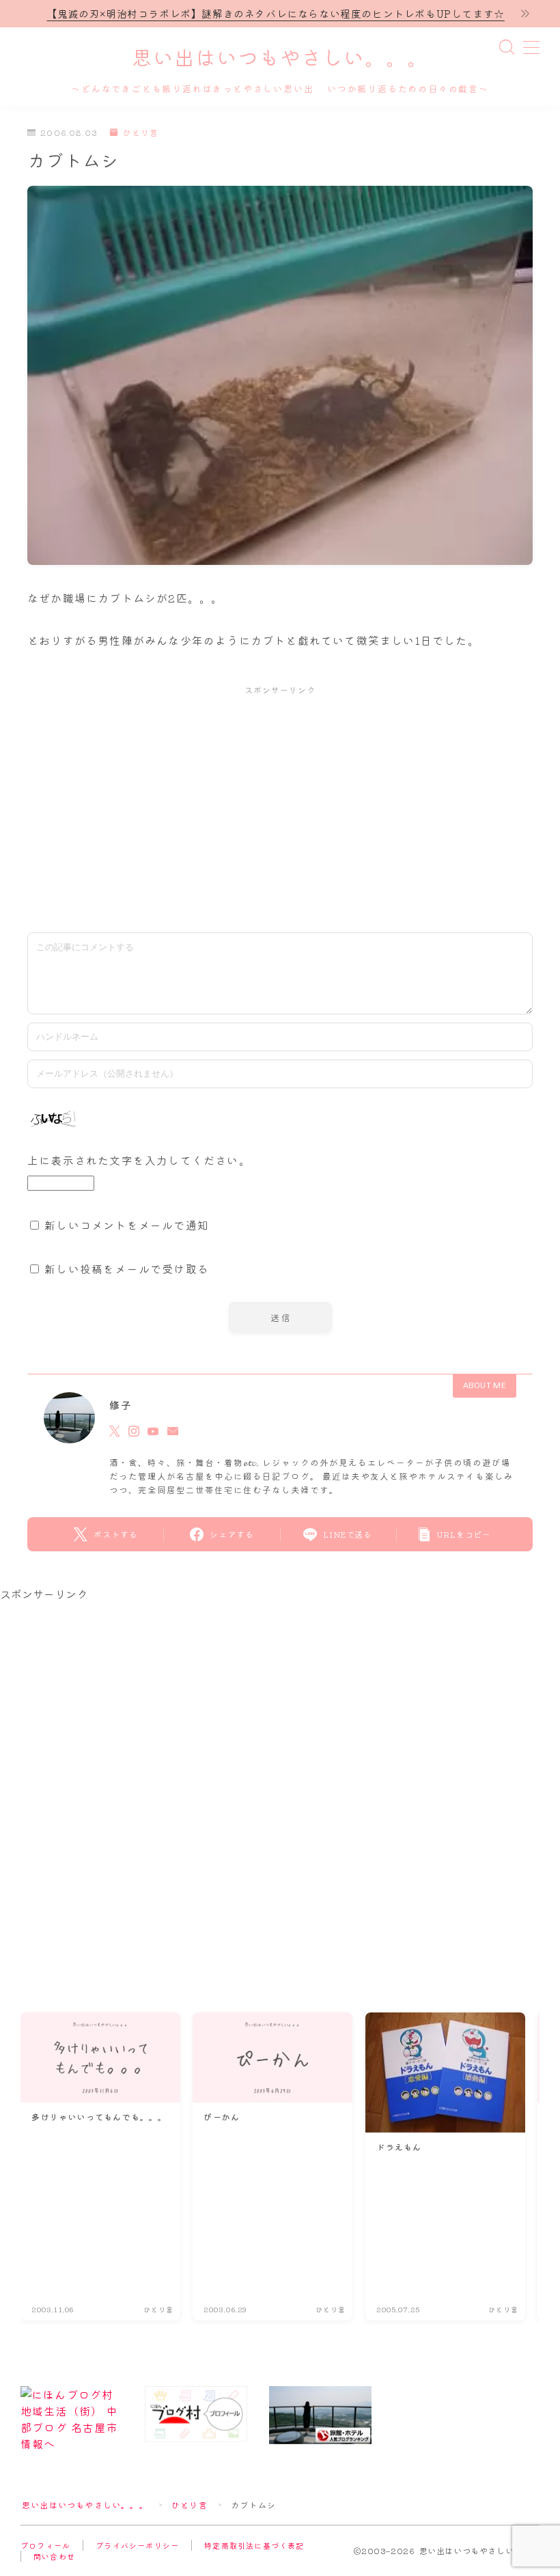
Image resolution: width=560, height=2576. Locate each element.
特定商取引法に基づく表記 (254, 2545)
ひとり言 (141, 133)
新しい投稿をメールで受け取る (127, 1269)
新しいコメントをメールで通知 (127, 1225)
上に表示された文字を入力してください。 (139, 1160)
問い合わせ (54, 2556)
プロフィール (45, 2545)
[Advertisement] (280, 806)
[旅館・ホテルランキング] (320, 2415)
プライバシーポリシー (137, 2545)
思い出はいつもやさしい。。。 (280, 59)
